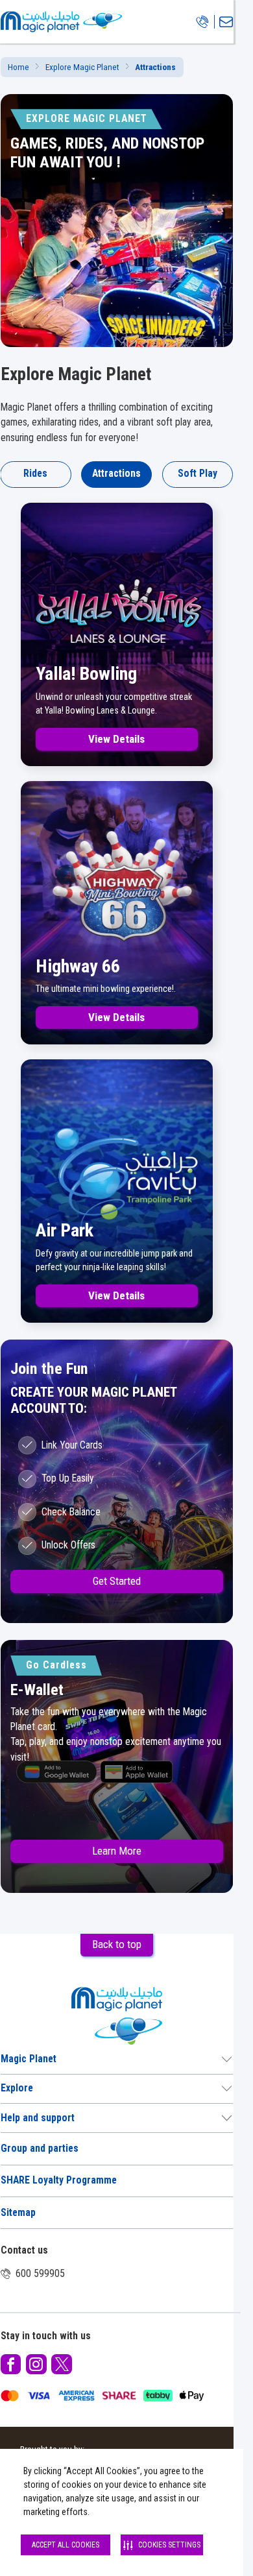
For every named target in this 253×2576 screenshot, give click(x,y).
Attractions (116, 474)
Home (18, 67)
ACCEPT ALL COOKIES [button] (66, 2545)
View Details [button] (116, 739)
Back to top (117, 1944)
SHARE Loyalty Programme (59, 2180)
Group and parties (40, 2149)
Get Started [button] (117, 1581)
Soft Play (198, 474)
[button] (11, 2365)
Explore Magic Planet (82, 67)
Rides (35, 474)
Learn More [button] (117, 1851)
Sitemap (18, 2213)
